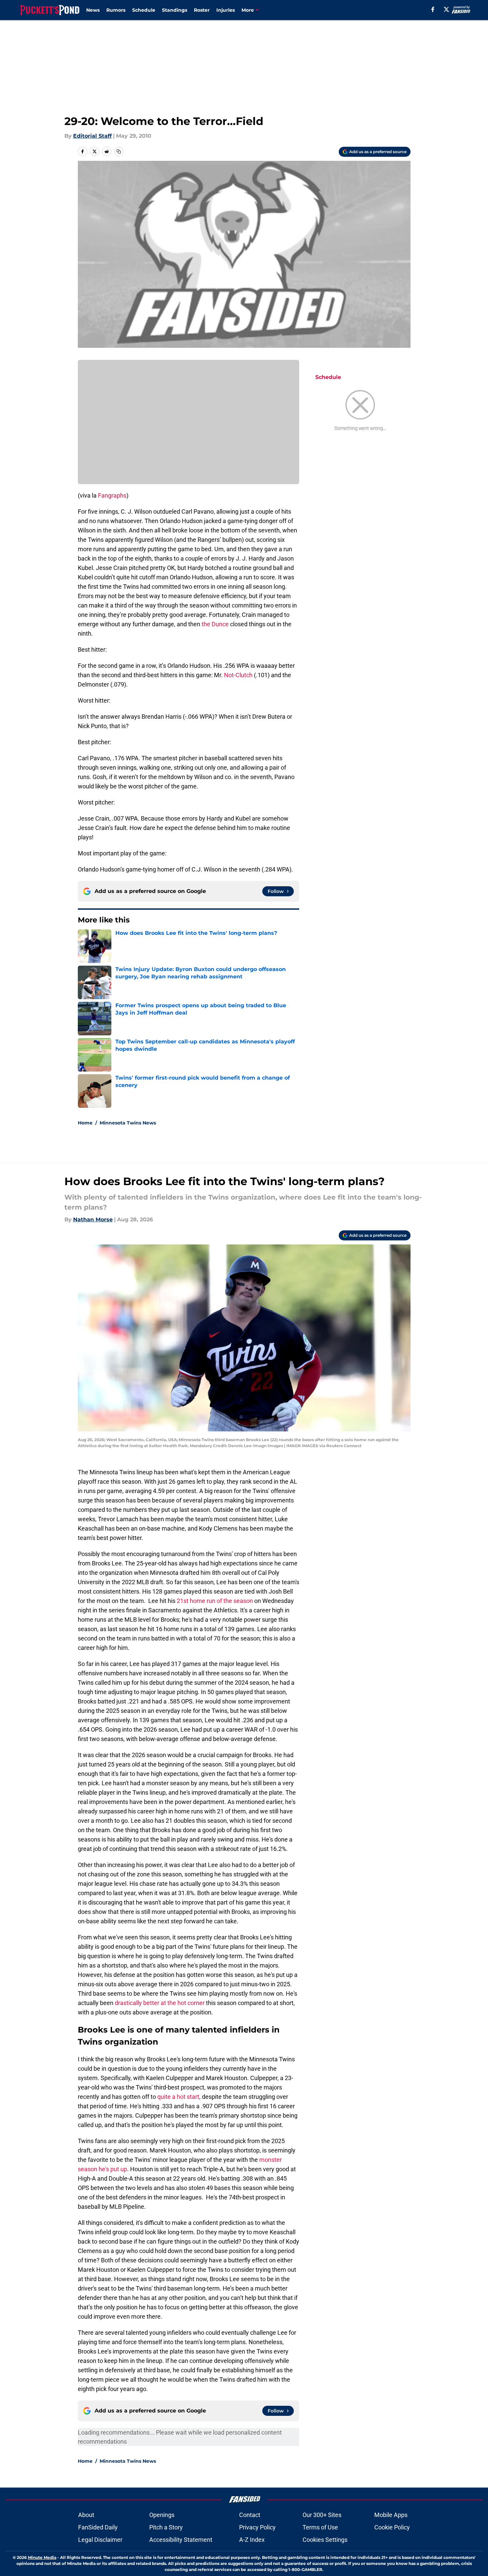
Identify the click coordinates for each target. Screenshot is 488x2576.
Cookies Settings (325, 2540)
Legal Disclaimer (100, 2540)
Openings (162, 2515)
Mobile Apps (391, 2515)
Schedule (144, 10)
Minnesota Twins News (128, 1123)
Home (85, 1123)
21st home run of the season (215, 1601)
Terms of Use (320, 2527)
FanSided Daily (98, 2527)
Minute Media (42, 2557)
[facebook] (433, 9)
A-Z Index (252, 2540)
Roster (202, 10)
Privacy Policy (257, 2527)
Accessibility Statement (181, 2540)
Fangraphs (112, 495)
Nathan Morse (93, 1219)
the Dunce (215, 624)
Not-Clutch (238, 675)
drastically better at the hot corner (160, 2003)
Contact (250, 2515)
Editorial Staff (92, 136)
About (86, 2515)
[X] (446, 9)
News (93, 10)
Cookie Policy (392, 2527)
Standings (175, 10)
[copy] (119, 151)
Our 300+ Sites (322, 2515)
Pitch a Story (166, 2527)
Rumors (116, 10)
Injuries (226, 10)
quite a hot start (178, 2097)
